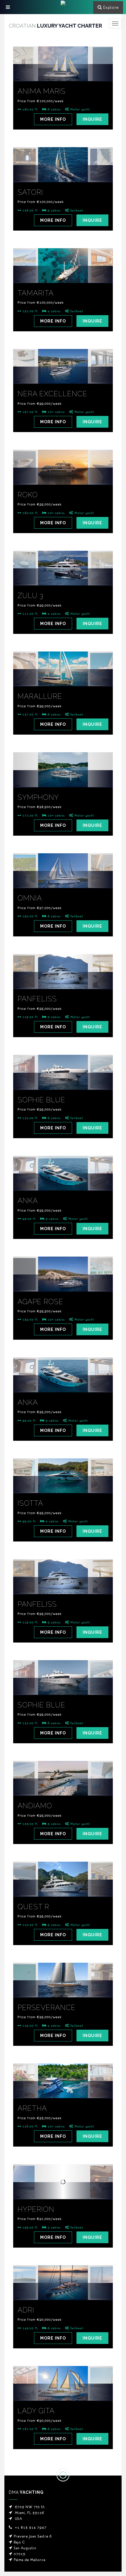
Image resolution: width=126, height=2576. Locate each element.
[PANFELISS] (63, 981)
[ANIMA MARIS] (63, 73)
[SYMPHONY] (63, 779)
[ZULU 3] (63, 577)
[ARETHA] (63, 2090)
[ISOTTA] (63, 1485)
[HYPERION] (63, 2191)
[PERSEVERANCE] (63, 1989)
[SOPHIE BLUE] (63, 1082)
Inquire (92, 119)
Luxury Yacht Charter (55, 26)
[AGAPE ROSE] (63, 1283)
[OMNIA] (63, 880)
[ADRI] (63, 2292)
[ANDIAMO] (63, 1787)
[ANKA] (63, 1182)
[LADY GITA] (63, 2392)
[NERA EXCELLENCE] (63, 375)
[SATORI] (63, 174)
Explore (111, 7)
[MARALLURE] (63, 678)
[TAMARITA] (63, 275)
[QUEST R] (63, 1888)
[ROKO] (63, 476)
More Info (53, 119)
